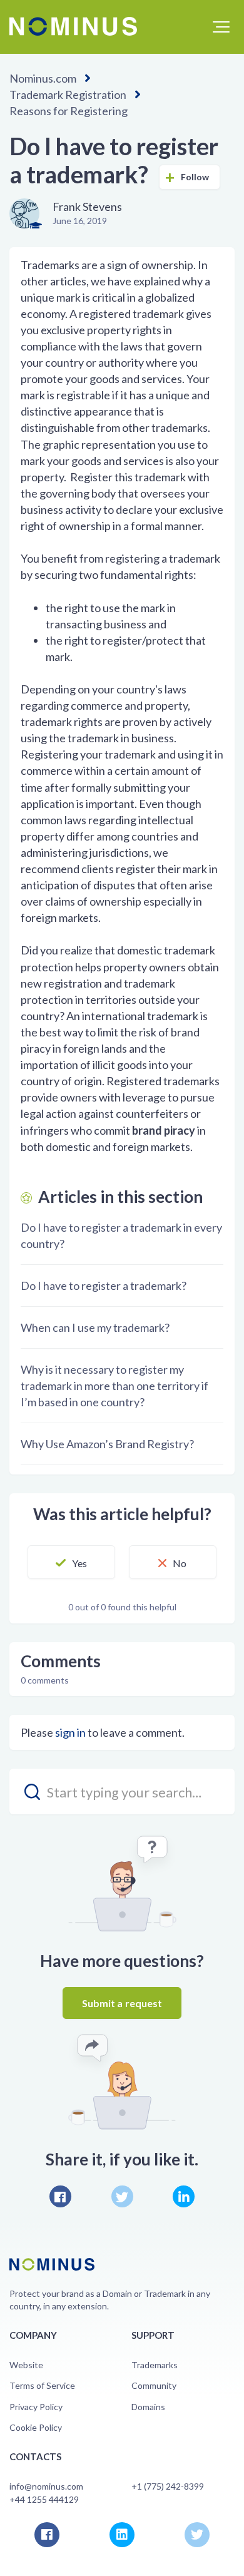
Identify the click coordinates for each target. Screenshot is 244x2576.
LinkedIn (184, 2196)
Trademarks (155, 2365)
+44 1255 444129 (44, 2499)
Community (154, 2385)
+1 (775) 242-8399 (168, 2486)
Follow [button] (195, 177)
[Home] (73, 26)
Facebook (60, 2196)
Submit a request (122, 2003)
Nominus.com (43, 78)
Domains (148, 2407)
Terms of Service (42, 2385)
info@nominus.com (46, 2486)
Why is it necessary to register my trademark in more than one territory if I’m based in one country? (114, 1386)
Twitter (122, 2196)
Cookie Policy (36, 2427)
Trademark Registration (68, 95)
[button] (221, 27)
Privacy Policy (36, 2407)
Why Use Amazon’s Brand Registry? (107, 1444)
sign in (70, 1732)
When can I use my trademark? (95, 1327)
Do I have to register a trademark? (104, 1285)
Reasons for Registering (69, 111)
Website (26, 2365)
